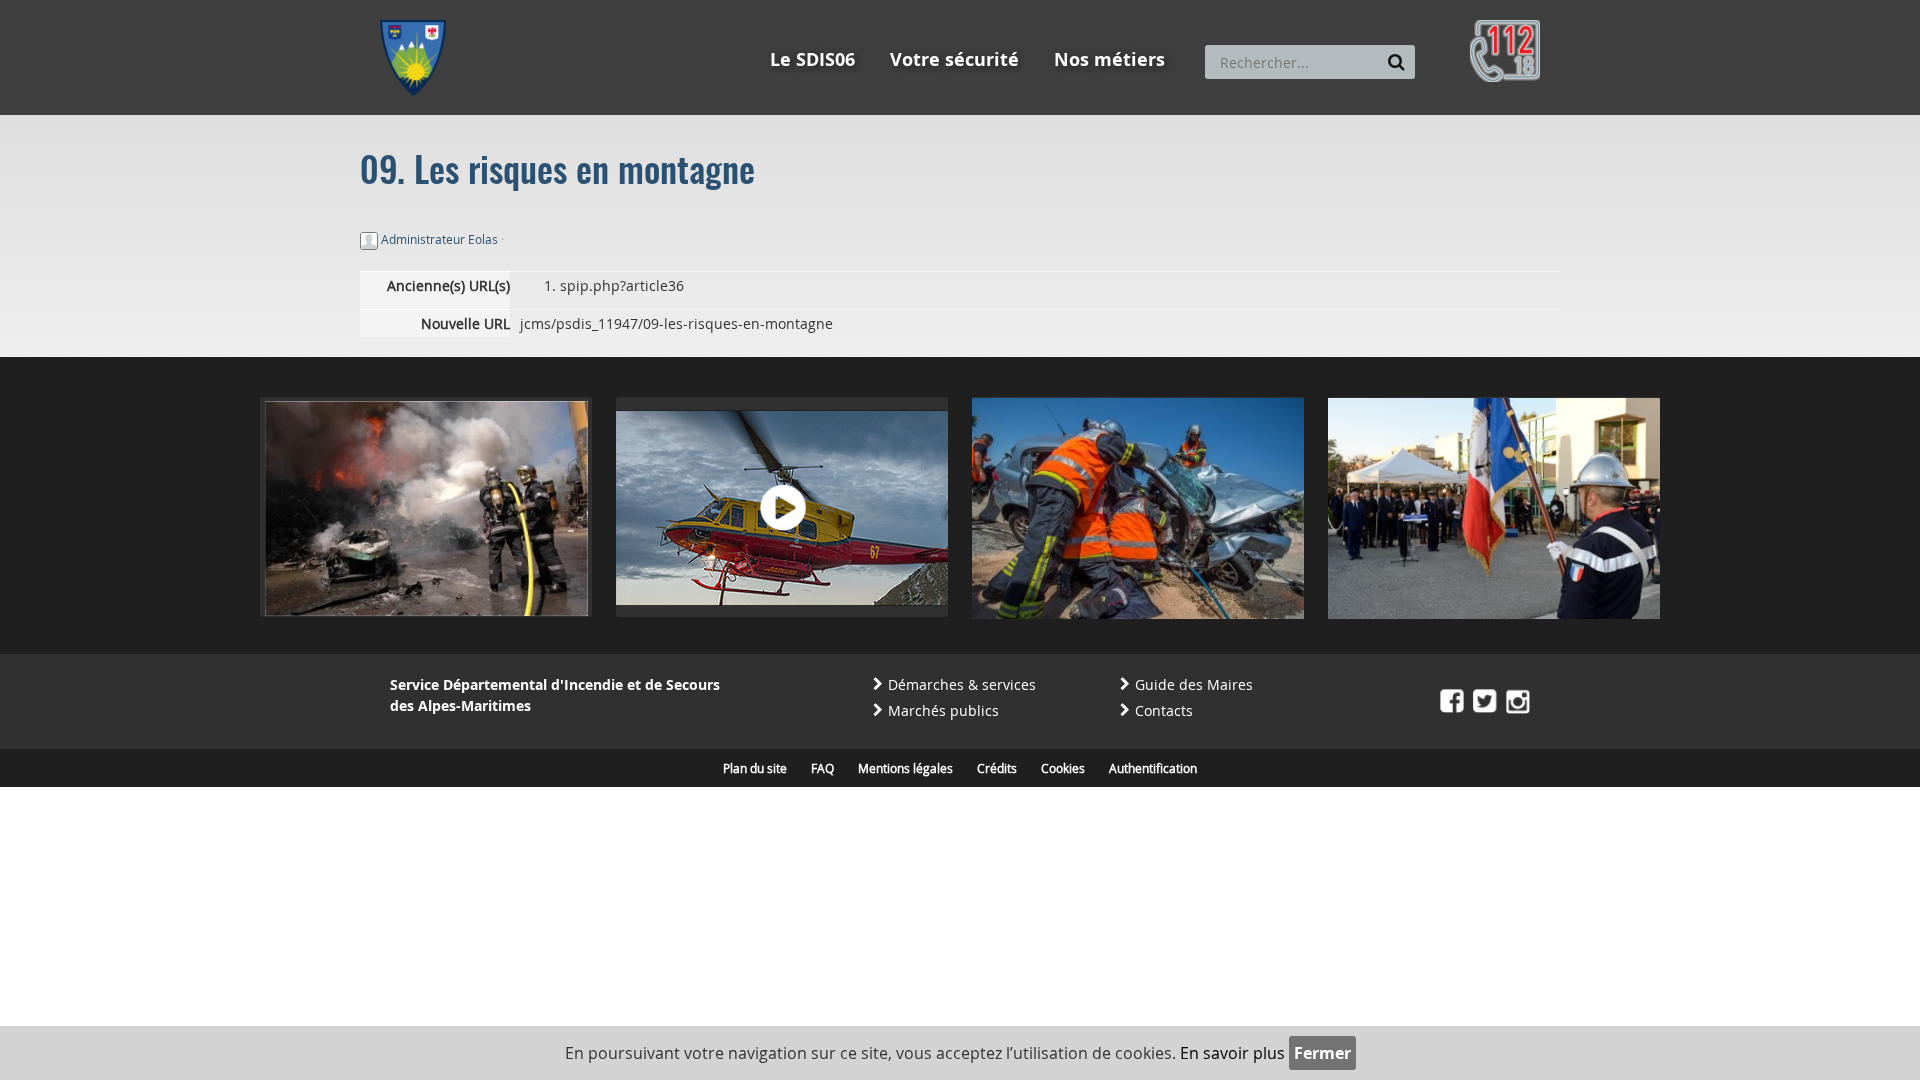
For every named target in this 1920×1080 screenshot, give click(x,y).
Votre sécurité (954, 59)
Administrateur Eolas (439, 239)
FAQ (822, 768)
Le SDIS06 (812, 59)
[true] (1396, 62)
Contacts (1164, 710)
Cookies (1063, 768)
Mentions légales (905, 768)
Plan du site (755, 768)
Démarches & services (962, 684)
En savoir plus (1232, 1053)
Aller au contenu (526, 9)
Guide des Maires (1194, 684)
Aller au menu (419, 9)
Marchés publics (943, 710)
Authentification (1153, 768)
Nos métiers (1109, 59)
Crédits (997, 768)
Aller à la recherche (649, 9)
